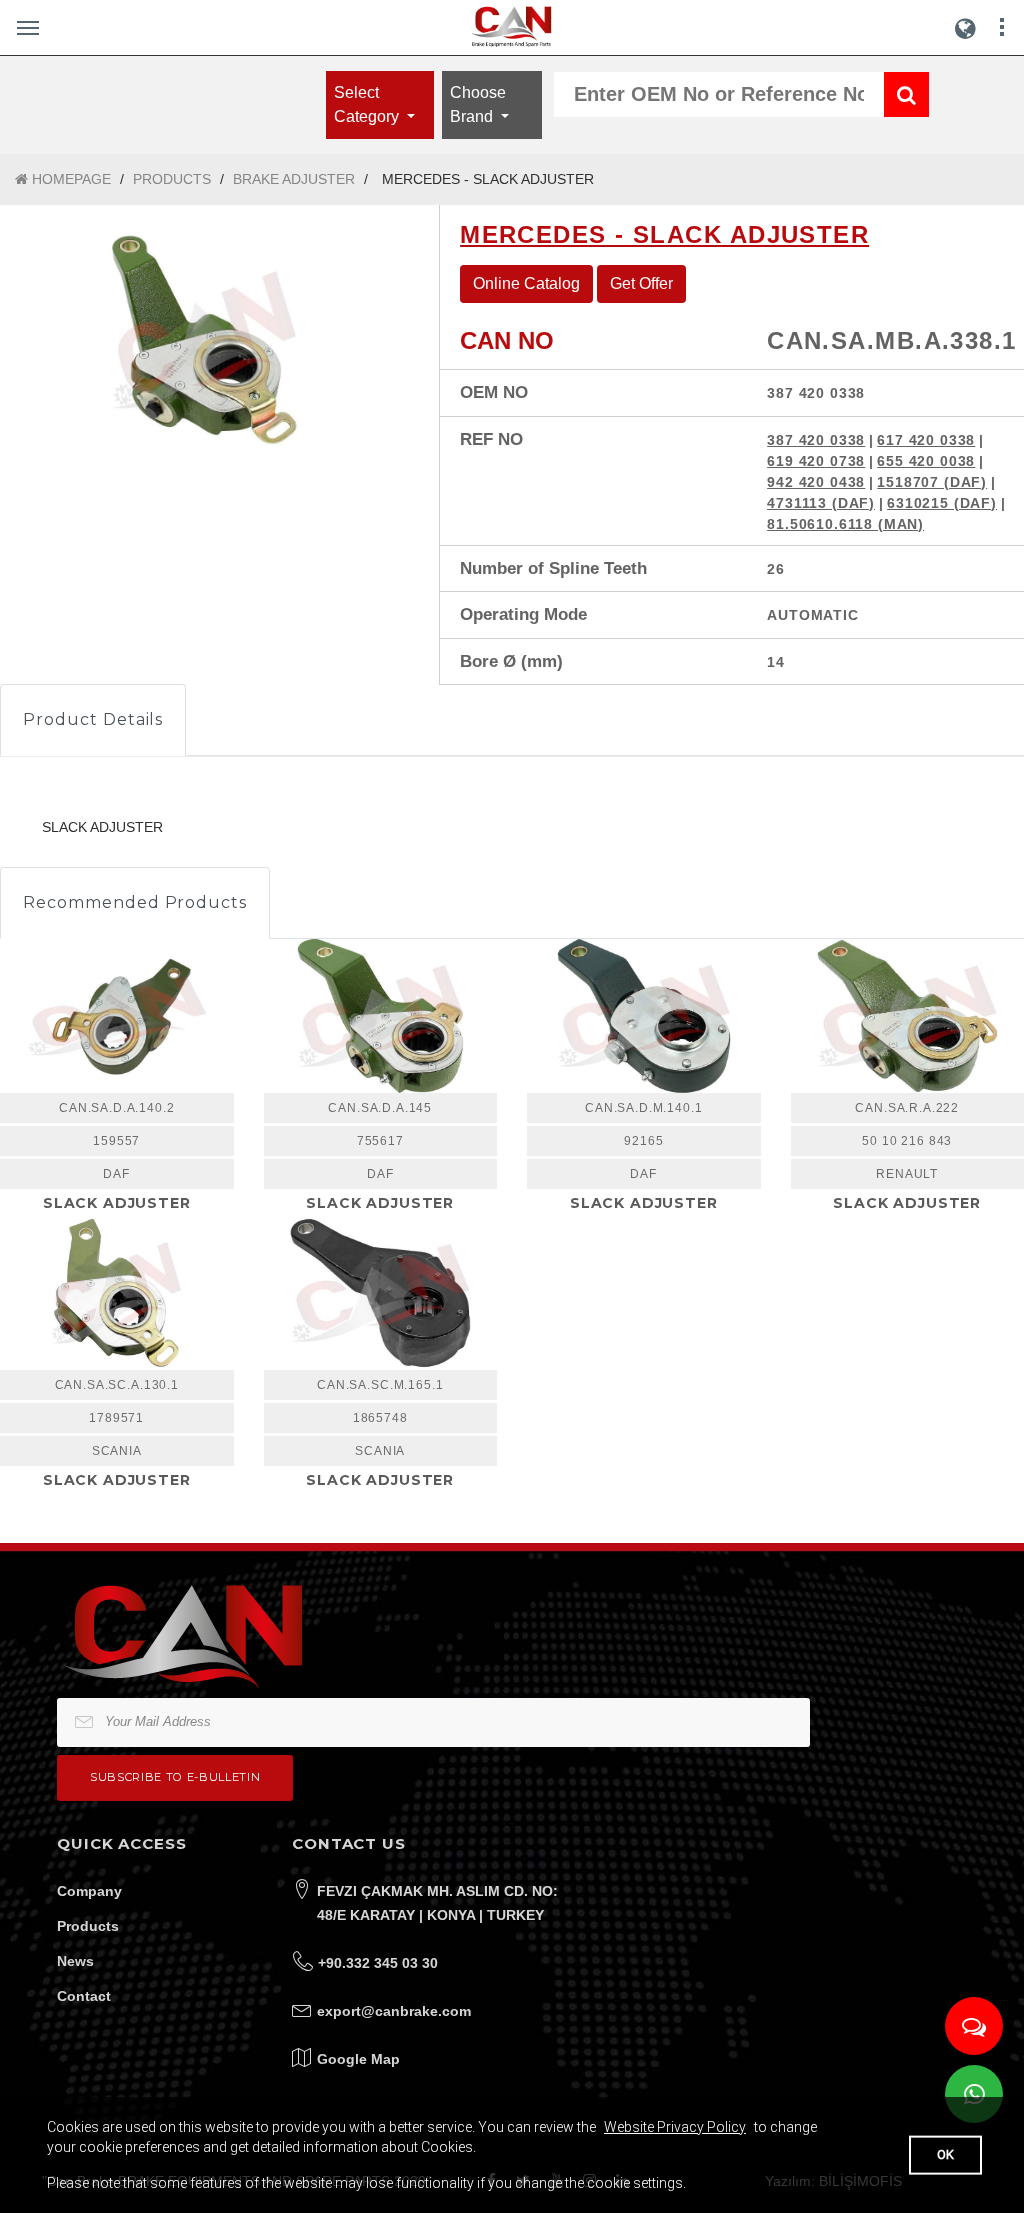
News (75, 1961)
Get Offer (641, 283)
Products (88, 1926)
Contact (84, 1996)
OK (945, 2154)
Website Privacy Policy (675, 2127)
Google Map (358, 2059)
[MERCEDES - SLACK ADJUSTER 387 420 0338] (204, 340)
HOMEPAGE (69, 179)
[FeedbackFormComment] (974, 2026)
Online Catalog (526, 283)
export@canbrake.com (394, 2011)
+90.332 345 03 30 (378, 1963)
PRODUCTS (172, 179)
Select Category (368, 104)
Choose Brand (478, 104)
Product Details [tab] (93, 719)
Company (89, 1891)
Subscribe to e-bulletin (175, 1777)
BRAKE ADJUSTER (294, 179)
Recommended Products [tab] (135, 902)
